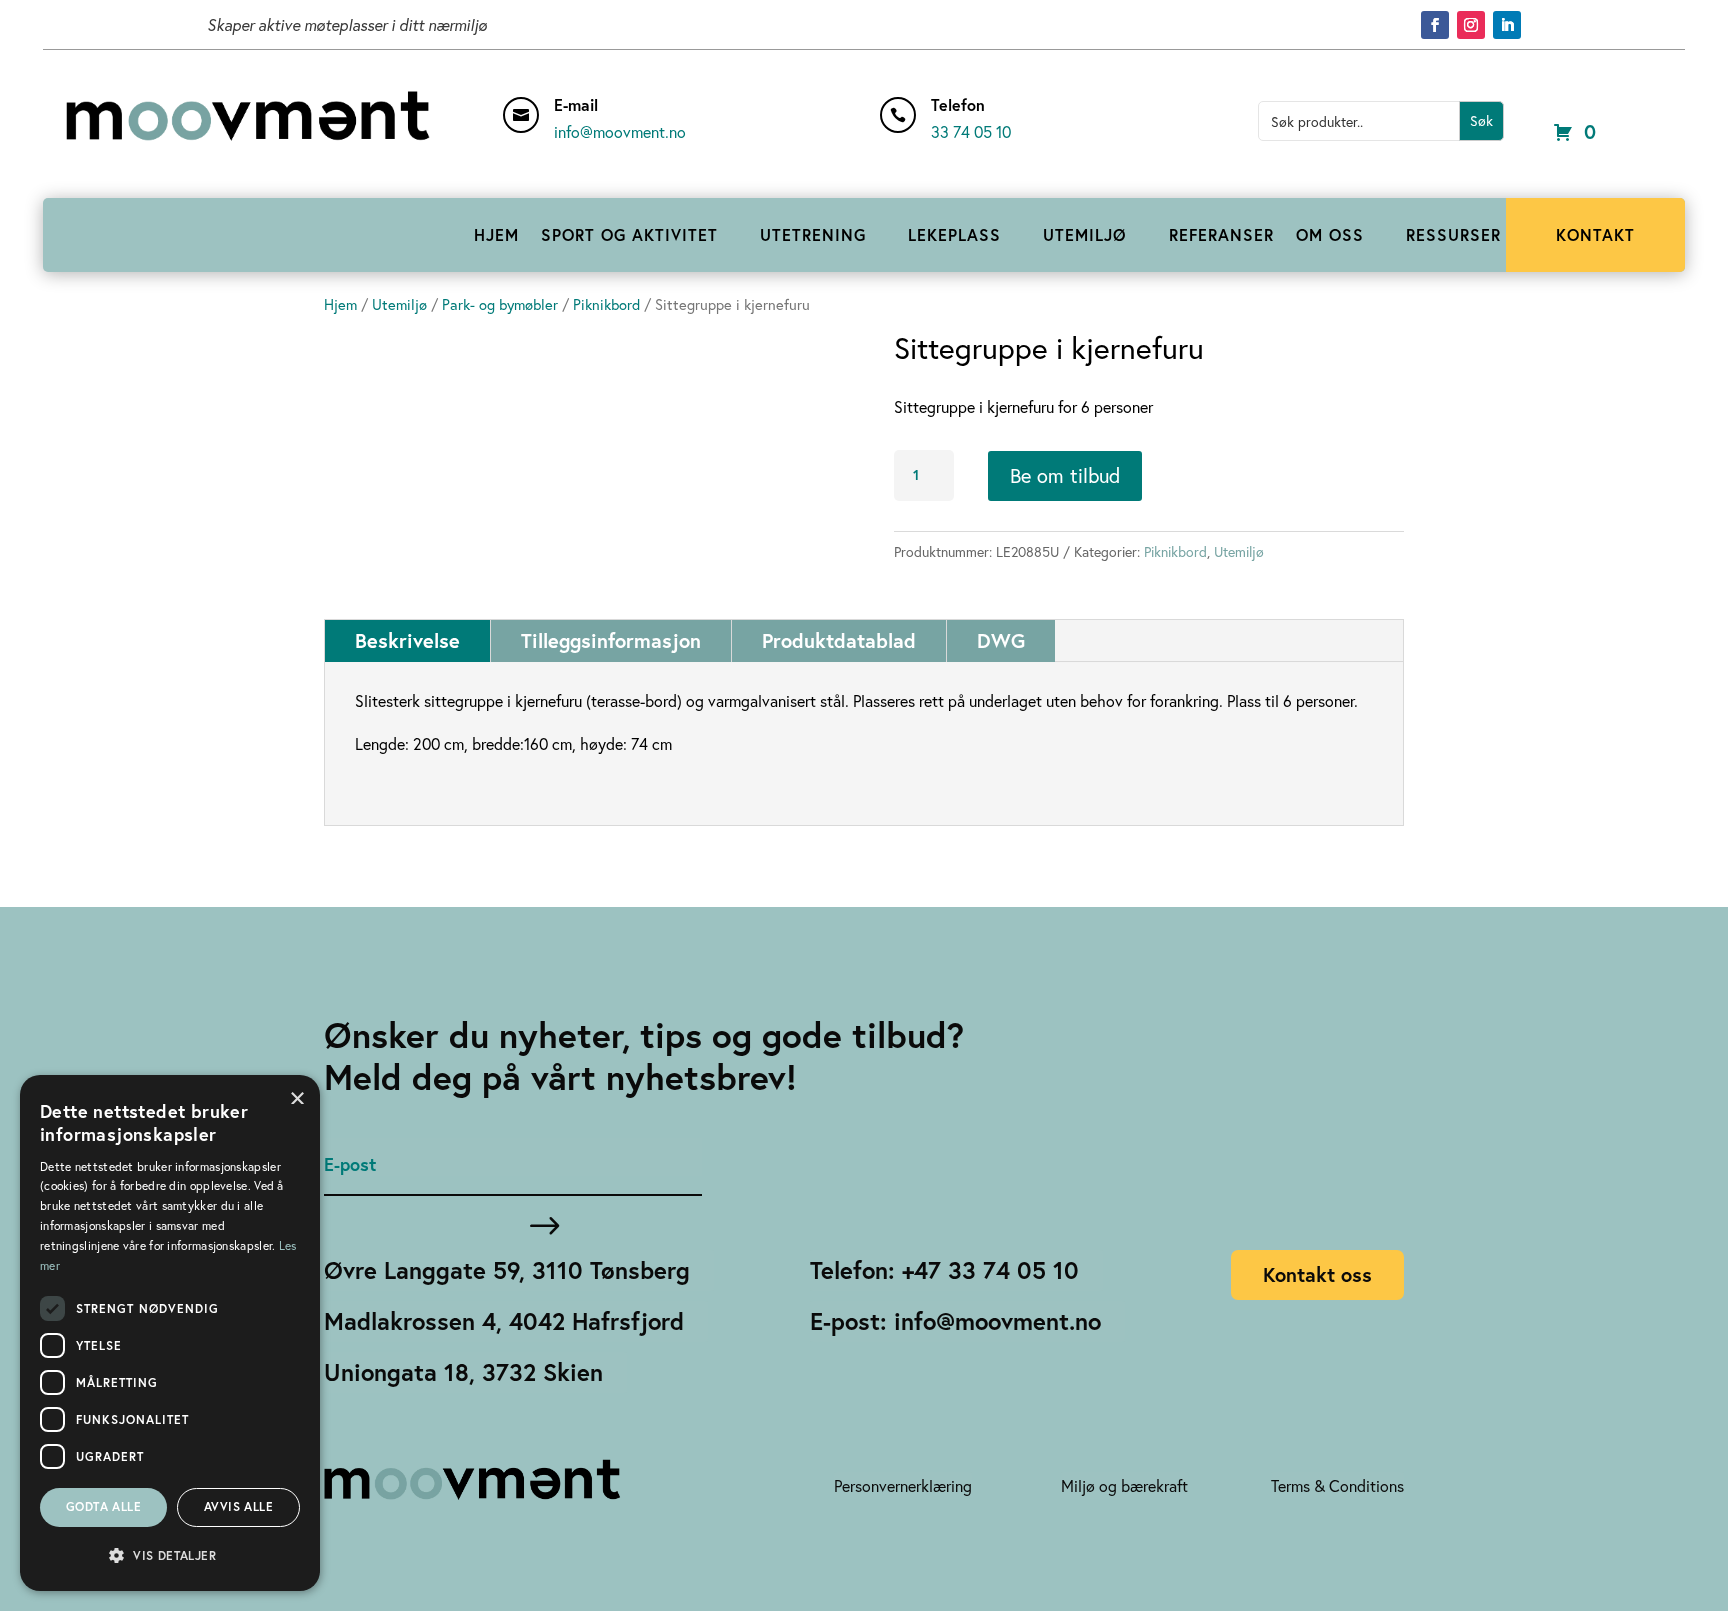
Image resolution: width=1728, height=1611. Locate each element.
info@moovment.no (620, 131)
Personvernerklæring (903, 1485)
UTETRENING (813, 234)
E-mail (576, 104)
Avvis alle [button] (238, 1506)
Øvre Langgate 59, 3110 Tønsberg (507, 1270)
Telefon (958, 104)
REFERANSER (1221, 234)
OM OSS (1330, 234)
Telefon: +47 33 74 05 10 (944, 1270)
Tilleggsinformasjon (611, 640)
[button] (170, 1555)
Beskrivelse (407, 640)
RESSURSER (1453, 234)
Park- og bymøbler (500, 304)
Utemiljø (399, 304)
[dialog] (170, 1333)
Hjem (340, 304)
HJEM (496, 234)
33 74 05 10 (971, 131)
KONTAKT (1595, 234)
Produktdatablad (839, 640)
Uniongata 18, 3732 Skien (463, 1372)
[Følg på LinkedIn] (1507, 25)
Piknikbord (606, 304)
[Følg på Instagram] (1471, 25)
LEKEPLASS (954, 234)
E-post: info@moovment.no (955, 1321)
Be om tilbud (1065, 475)
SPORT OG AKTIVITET (629, 234)
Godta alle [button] (103, 1506)
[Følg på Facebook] (1435, 25)
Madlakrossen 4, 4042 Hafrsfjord (504, 1321)
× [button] (297, 1096)
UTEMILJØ (1085, 234)
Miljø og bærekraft (1124, 1485)
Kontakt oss (1317, 1274)
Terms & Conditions (1337, 1485)
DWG (1001, 640)
